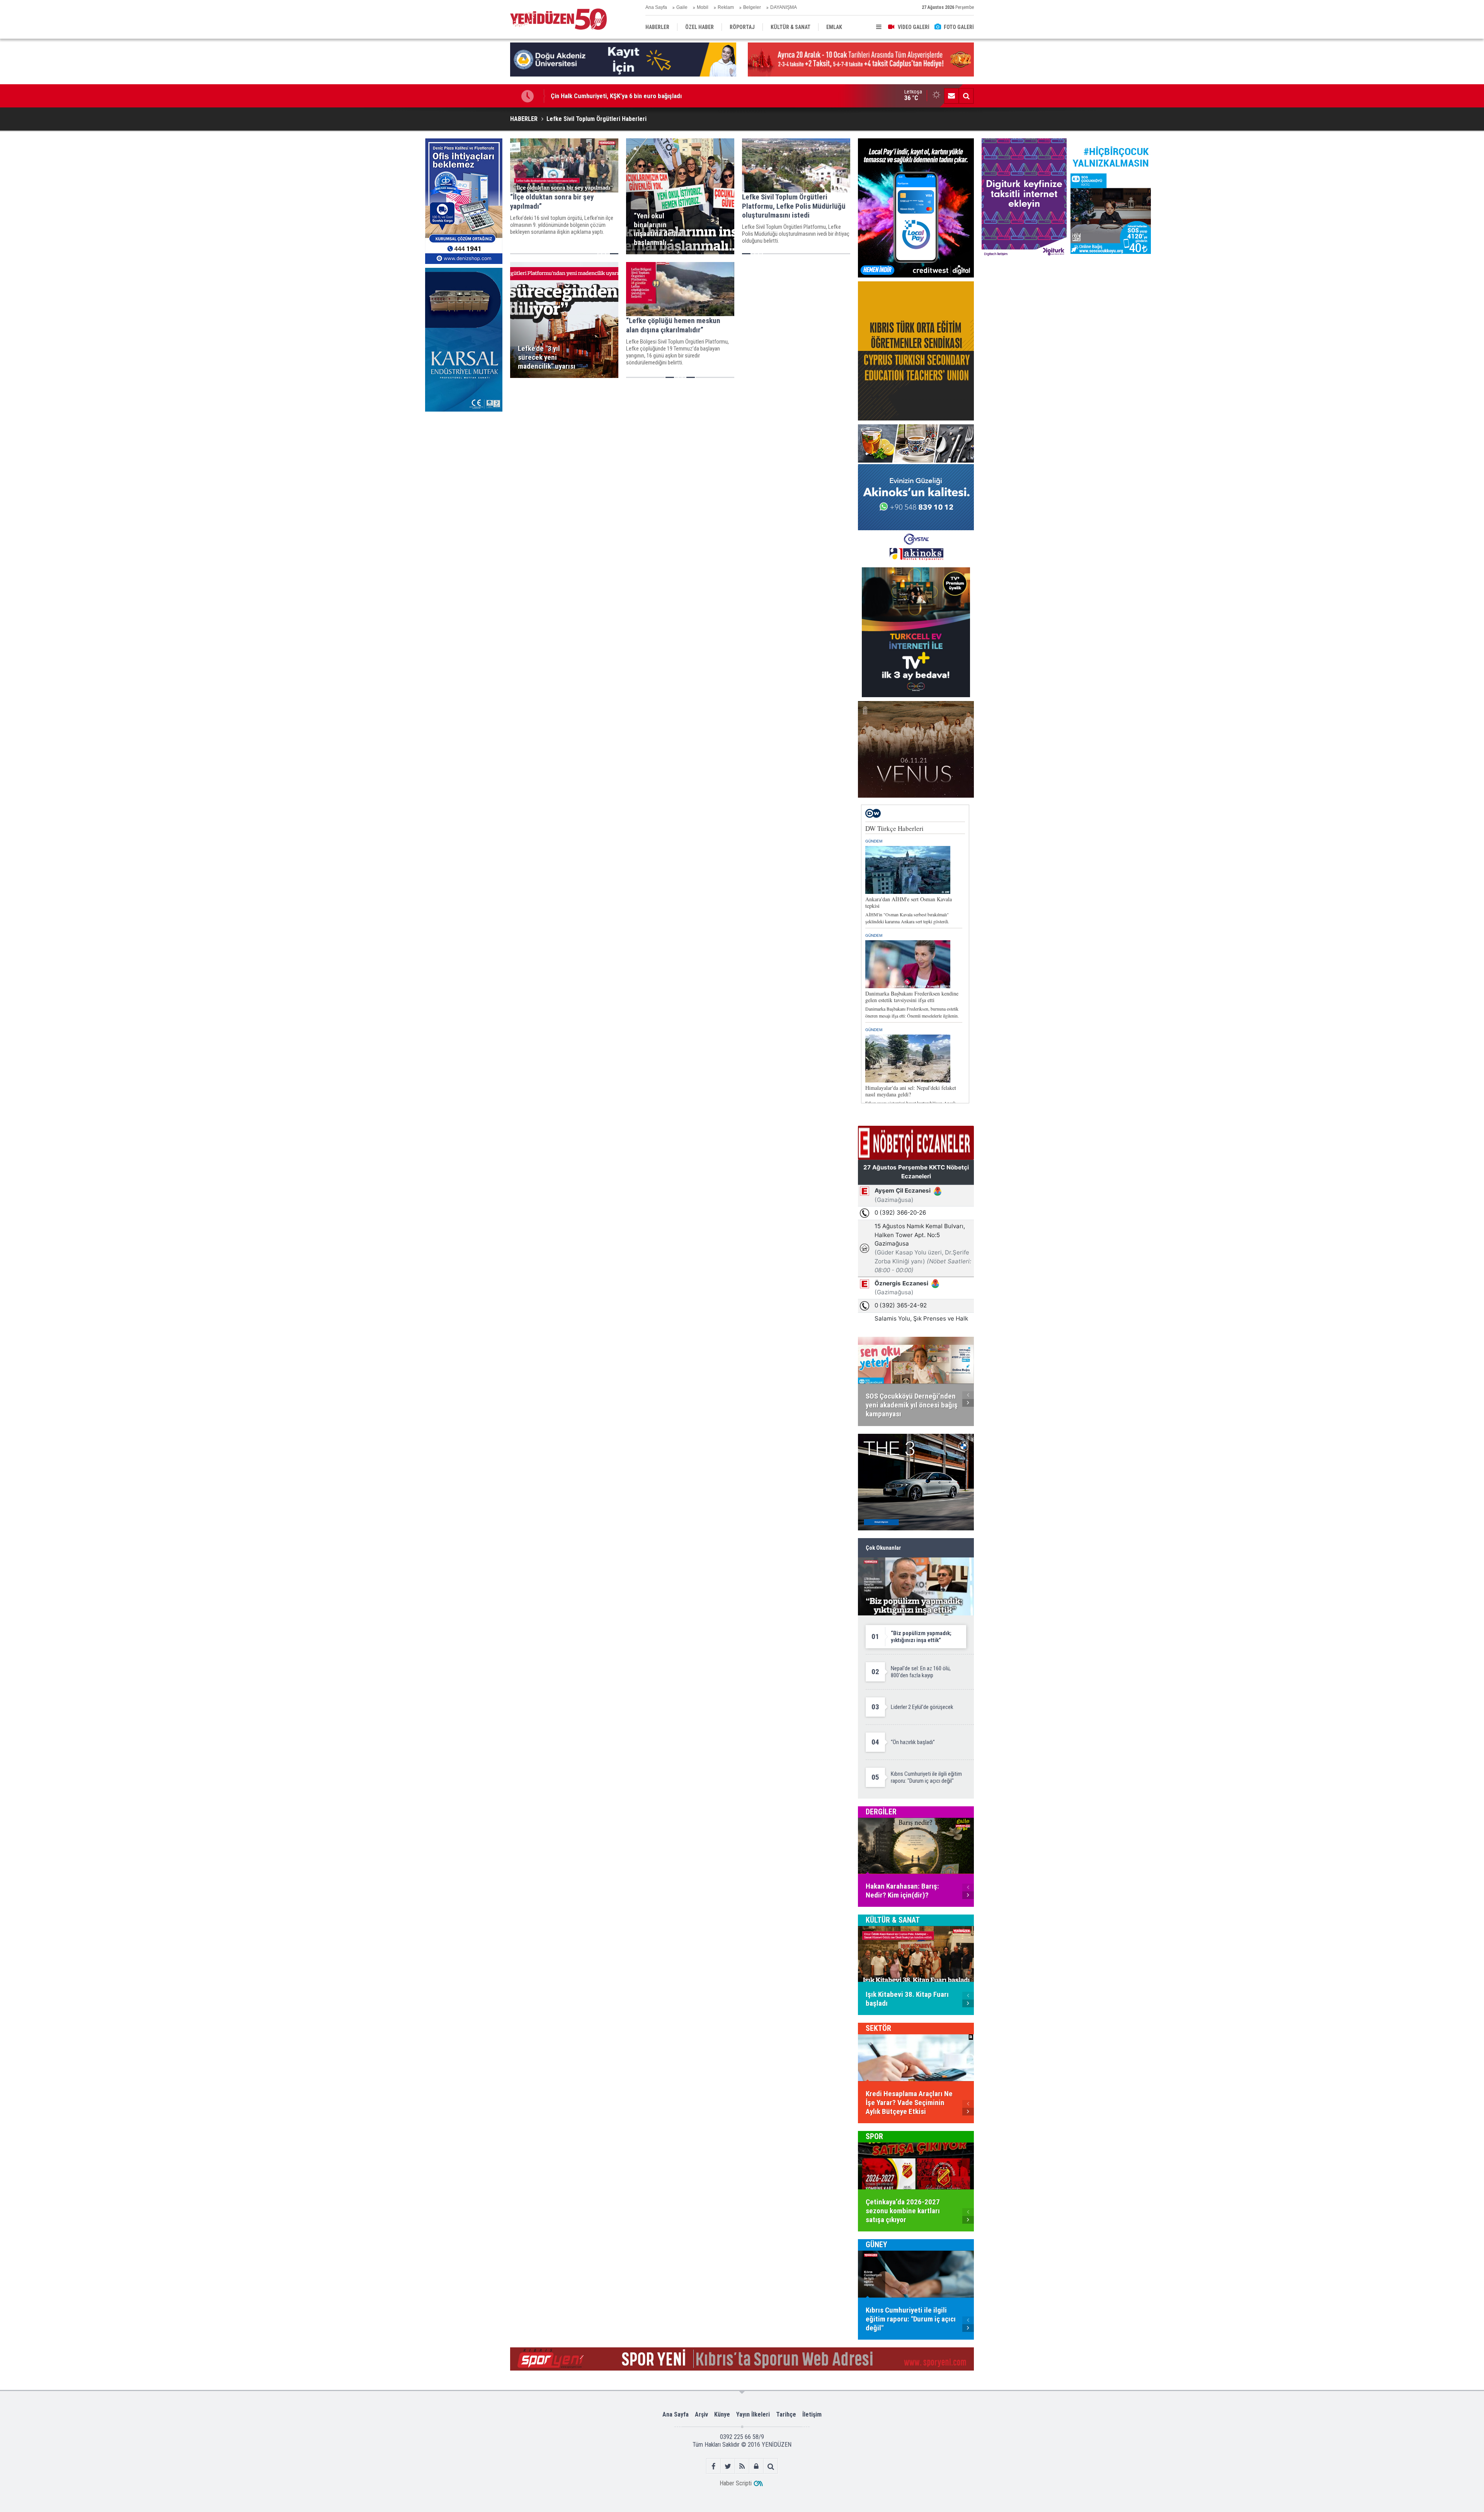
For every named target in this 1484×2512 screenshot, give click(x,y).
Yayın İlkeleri (753, 2414)
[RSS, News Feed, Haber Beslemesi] (742, 2466)
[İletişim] (951, 96)
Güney (876, 2245)
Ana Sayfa (656, 7)
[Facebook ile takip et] (714, 2466)
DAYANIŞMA (784, 7)
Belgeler (752, 7)
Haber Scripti (736, 2483)
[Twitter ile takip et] (728, 2466)
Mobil (703, 7)
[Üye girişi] (756, 2466)
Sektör (878, 2028)
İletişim (812, 2414)
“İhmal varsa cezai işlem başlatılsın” (599, 96)
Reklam (726, 7)
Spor (874, 2136)
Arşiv (701, 2414)
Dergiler (881, 1812)
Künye (722, 2414)
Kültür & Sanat (893, 1920)
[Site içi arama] (966, 96)
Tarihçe (786, 2414)
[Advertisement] (464, 473)
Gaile (682, 7)
